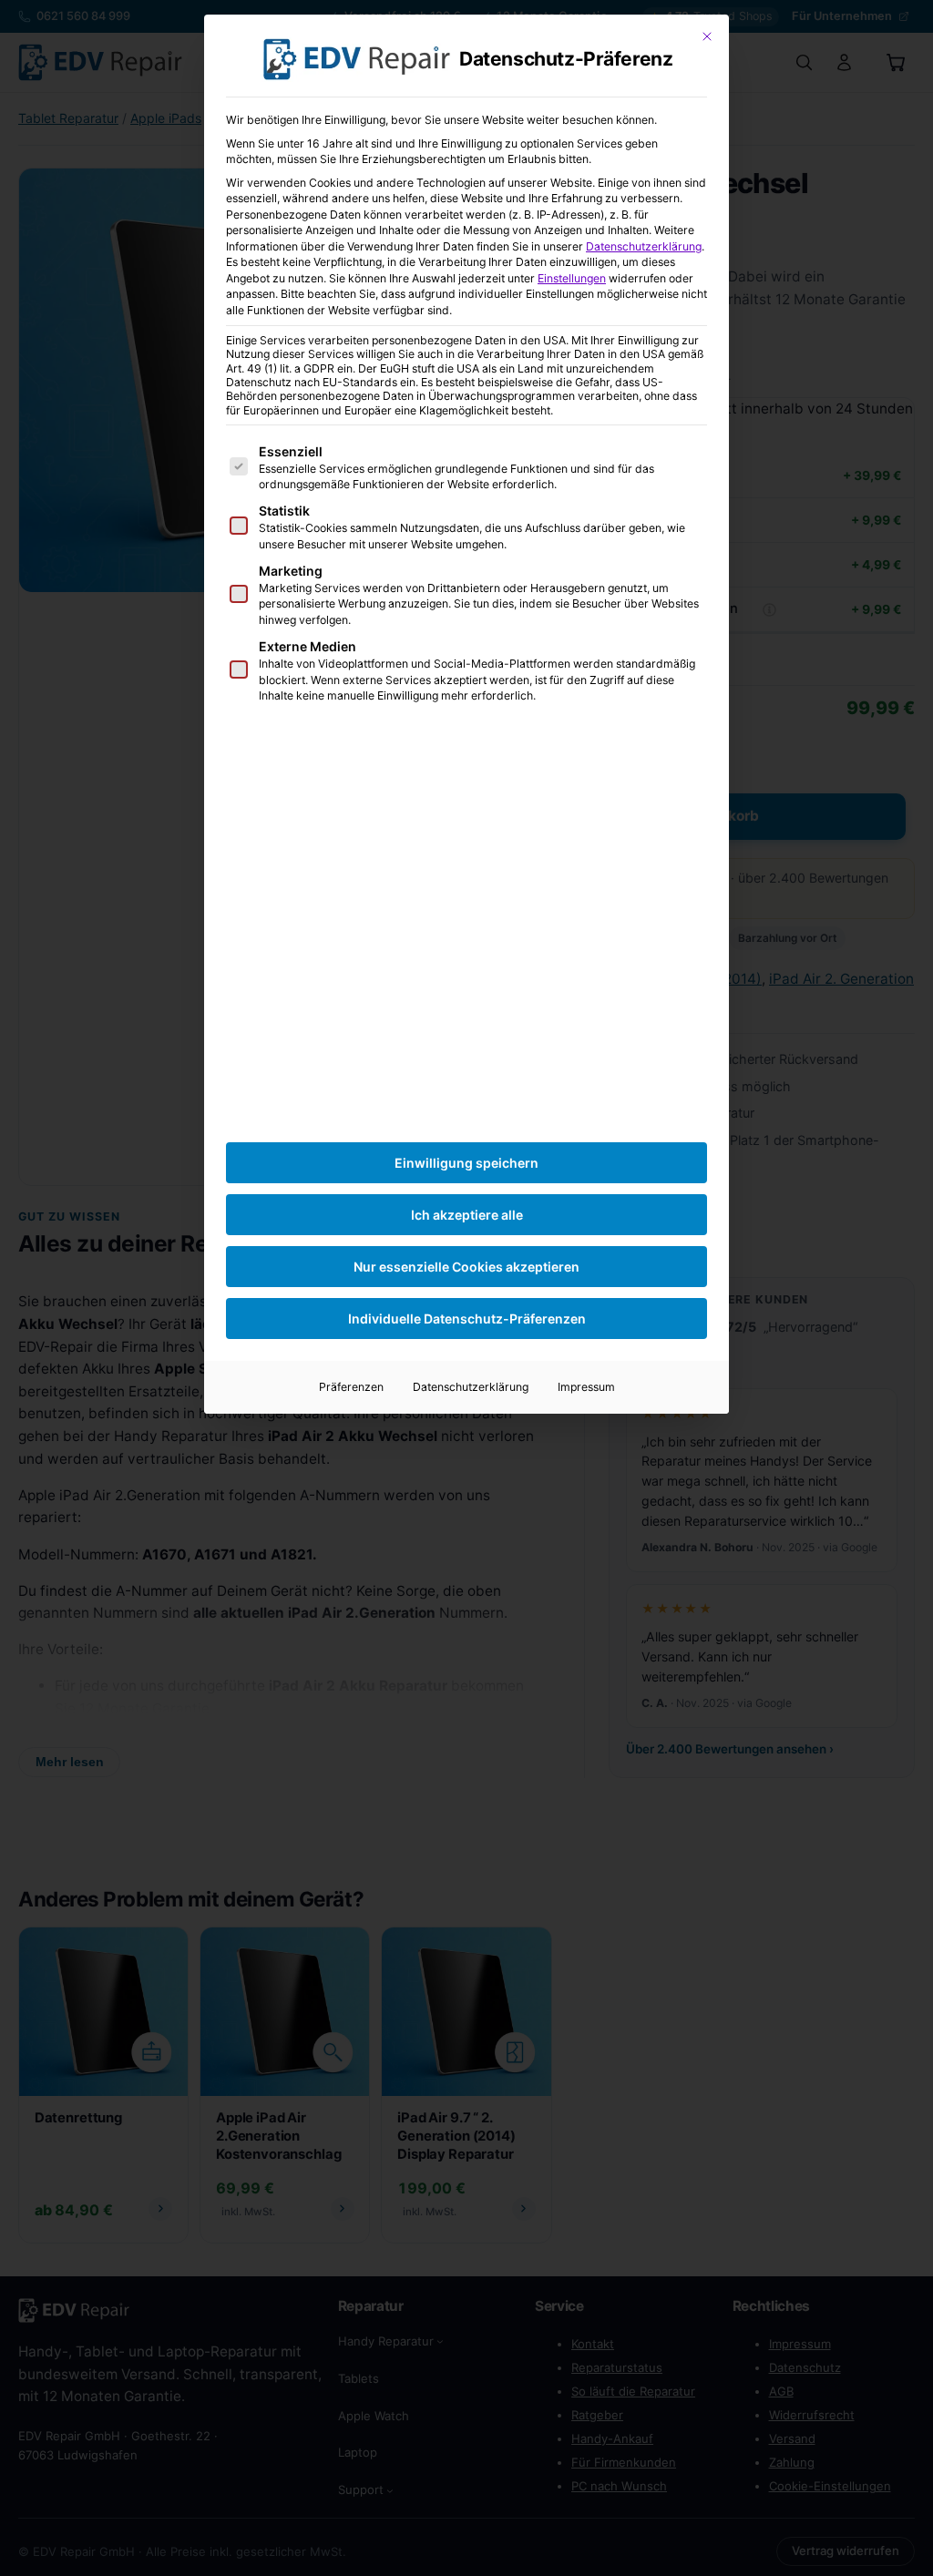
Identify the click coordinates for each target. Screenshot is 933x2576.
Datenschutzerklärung (644, 246)
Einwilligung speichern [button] (466, 1163)
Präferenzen (351, 1387)
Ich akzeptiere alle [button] (467, 1215)
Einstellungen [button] (572, 278)
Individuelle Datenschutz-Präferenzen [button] (467, 1319)
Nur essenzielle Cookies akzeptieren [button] (466, 1267)
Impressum (586, 1387)
